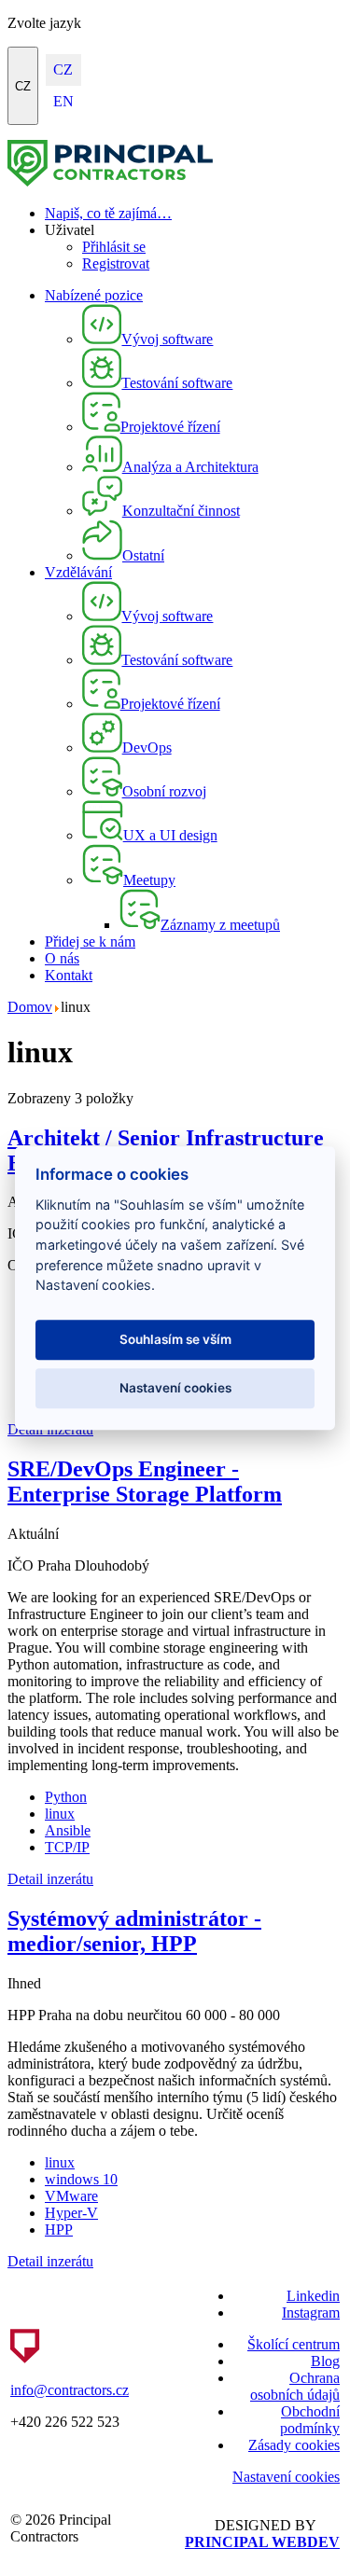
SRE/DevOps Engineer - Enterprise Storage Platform (145, 1482)
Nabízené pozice (94, 295)
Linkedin (313, 2296)
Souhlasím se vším (175, 1340)
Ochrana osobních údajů (295, 2386)
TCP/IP (67, 1847)
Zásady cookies (294, 2445)
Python (66, 1797)
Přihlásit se (114, 247)
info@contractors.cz (70, 2390)
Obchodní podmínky (310, 2420)
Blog (325, 2361)
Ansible (68, 1830)
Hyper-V (71, 2213)
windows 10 (81, 2179)
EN (63, 101)
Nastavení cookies (286, 2477)
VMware (71, 2196)
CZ (23, 86)
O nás (62, 958)
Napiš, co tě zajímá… (108, 213)
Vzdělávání (78, 572)
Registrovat (116, 263)
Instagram (311, 2313)
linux (60, 1814)
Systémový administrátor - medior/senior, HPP (134, 1931)
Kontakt (69, 975)
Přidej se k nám (90, 942)
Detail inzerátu (50, 1429)
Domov (30, 1007)
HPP (59, 2230)
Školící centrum (294, 2344)
